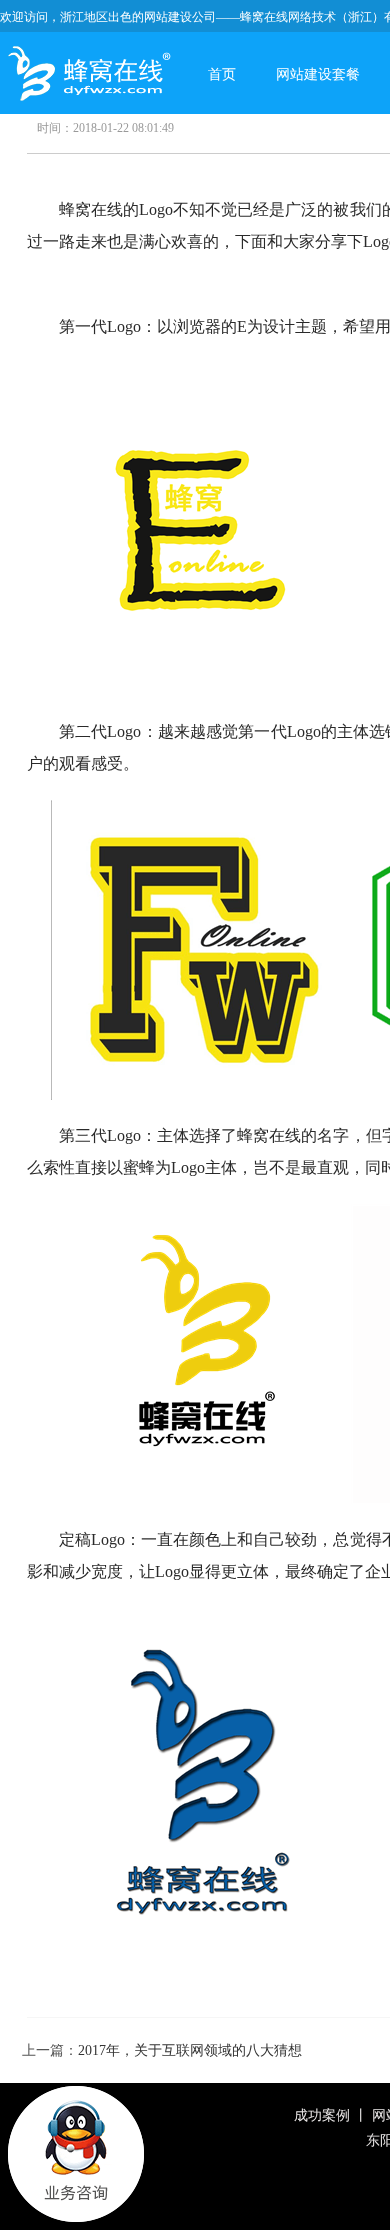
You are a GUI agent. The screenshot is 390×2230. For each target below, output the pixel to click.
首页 (222, 74)
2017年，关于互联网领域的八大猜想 (190, 2050)
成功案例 (322, 2115)
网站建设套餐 (318, 74)
